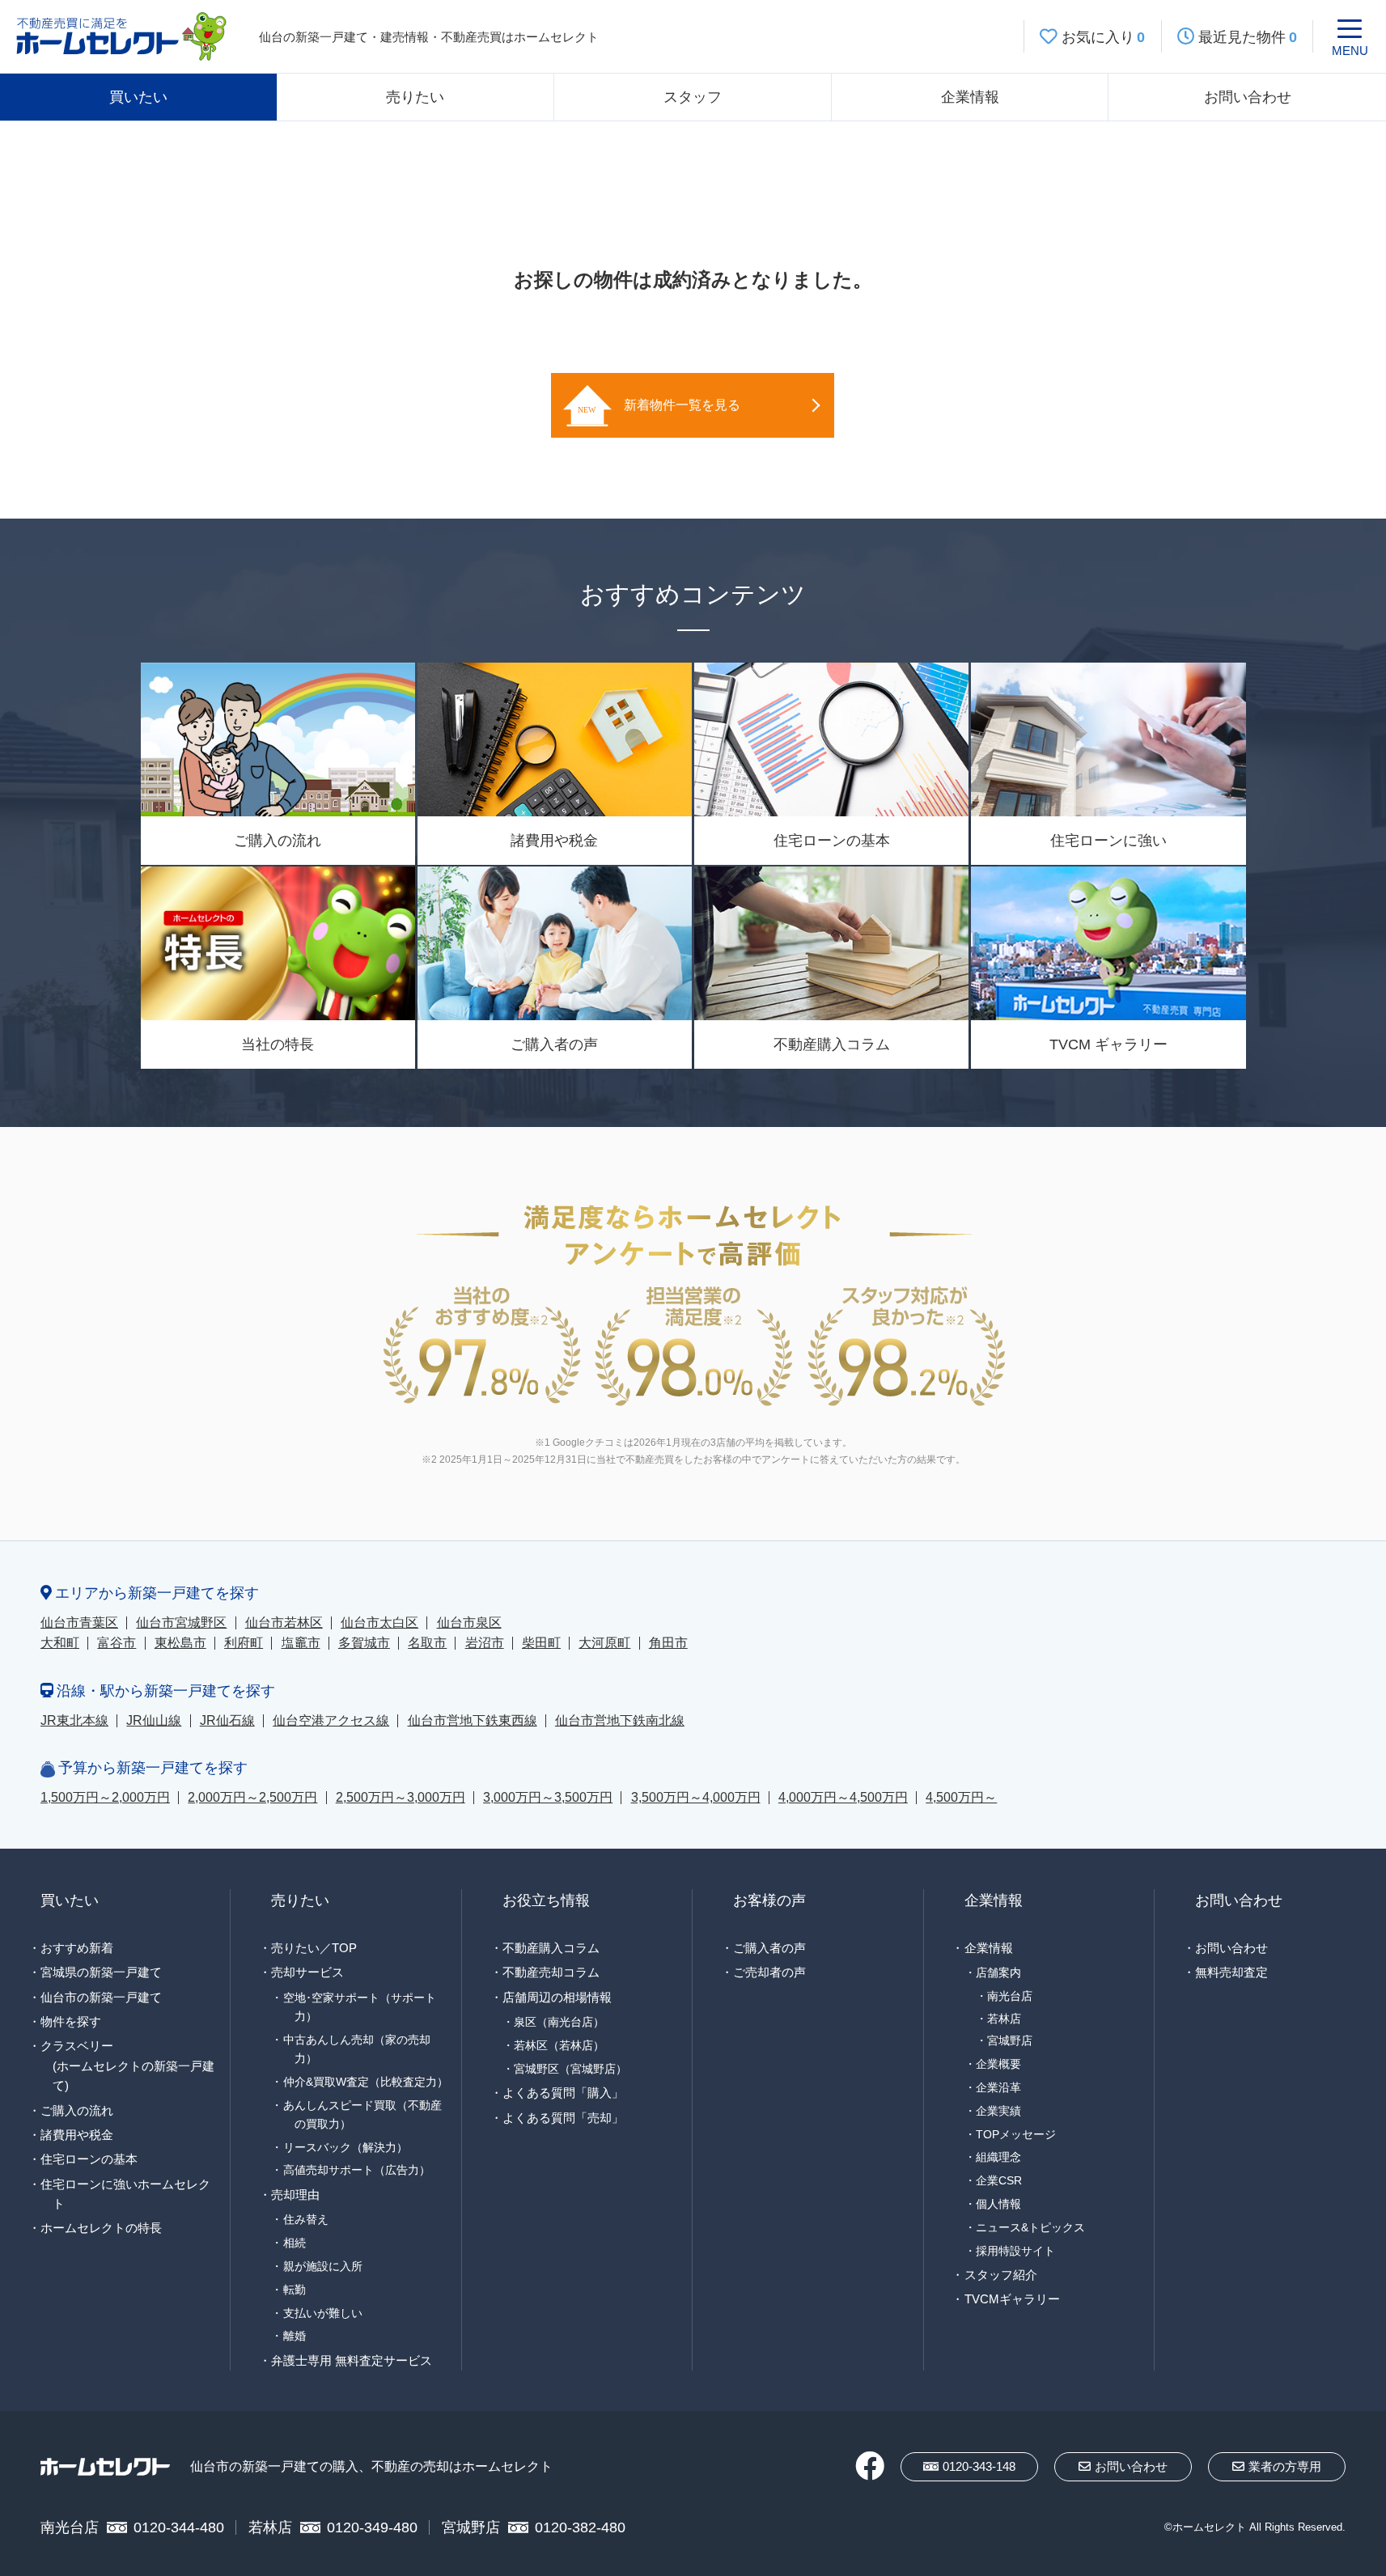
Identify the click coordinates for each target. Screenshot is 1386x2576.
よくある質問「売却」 (563, 2118)
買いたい (138, 97)
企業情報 (970, 97)
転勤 (295, 2290)
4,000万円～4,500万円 (843, 1797)
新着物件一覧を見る (682, 405)
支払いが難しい (323, 2313)
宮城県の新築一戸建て (101, 1972)
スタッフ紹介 (1001, 2275)
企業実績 (998, 2111)
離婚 (295, 2336)
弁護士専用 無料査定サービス (352, 2360)
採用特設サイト (1015, 2251)
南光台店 (1010, 1996)
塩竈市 (301, 1643)
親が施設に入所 (323, 2266)
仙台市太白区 (379, 1623)
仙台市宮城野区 (181, 1623)
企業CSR (999, 2180)
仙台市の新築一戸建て (101, 1997)
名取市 (427, 1643)
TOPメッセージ (1016, 2134)
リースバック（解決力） (345, 2147)
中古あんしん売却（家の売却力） (357, 2049)
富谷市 (117, 1643)
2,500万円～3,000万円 (401, 1797)
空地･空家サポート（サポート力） (360, 2007)
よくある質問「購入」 (563, 2093)
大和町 (60, 1643)
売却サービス (307, 1972)
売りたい (415, 97)
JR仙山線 (154, 1720)
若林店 (1004, 2019)
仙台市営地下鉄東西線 (473, 1720)
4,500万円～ (961, 1797)
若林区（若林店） (559, 2045)
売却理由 (295, 2195)
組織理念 (998, 2157)
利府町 (244, 1643)
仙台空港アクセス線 (331, 1720)
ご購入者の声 (769, 1948)
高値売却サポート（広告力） (357, 2170)
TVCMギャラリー (1012, 2299)
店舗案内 (998, 1972)
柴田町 (541, 1643)
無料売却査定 (1231, 1972)
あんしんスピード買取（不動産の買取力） (362, 2114)
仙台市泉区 (469, 1623)
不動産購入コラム (551, 1948)
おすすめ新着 (77, 1948)
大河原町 (604, 1643)
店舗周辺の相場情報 (557, 1997)
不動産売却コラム (551, 1972)
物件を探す (71, 2021)
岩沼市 (485, 1643)
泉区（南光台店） (559, 2022)
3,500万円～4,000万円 (696, 1797)
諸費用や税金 (77, 2135)
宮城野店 (1010, 2041)
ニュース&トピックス (1030, 2227)
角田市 (668, 1643)
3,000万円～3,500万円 (548, 1797)
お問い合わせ (1248, 97)
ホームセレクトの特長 (101, 2228)
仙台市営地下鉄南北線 (620, 1720)
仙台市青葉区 (79, 1623)
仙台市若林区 (284, 1623)
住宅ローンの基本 (89, 2159)
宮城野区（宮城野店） (570, 2069)
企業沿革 (998, 2087)
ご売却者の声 (769, 1972)
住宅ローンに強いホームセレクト (125, 2194)
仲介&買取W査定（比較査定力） (366, 2082)
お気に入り (1104, 37)
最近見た (1248, 37)
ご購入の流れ (77, 2110)
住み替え (306, 2219)
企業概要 (998, 2064)
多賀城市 (364, 1643)
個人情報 (998, 2204)
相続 (295, 2243)
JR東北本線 (74, 1720)
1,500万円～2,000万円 (105, 1797)
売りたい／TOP (314, 1948)
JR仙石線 (227, 1720)
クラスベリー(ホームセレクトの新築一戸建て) (127, 2065)
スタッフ (693, 97)
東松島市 (180, 1643)
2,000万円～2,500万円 (252, 1797)
